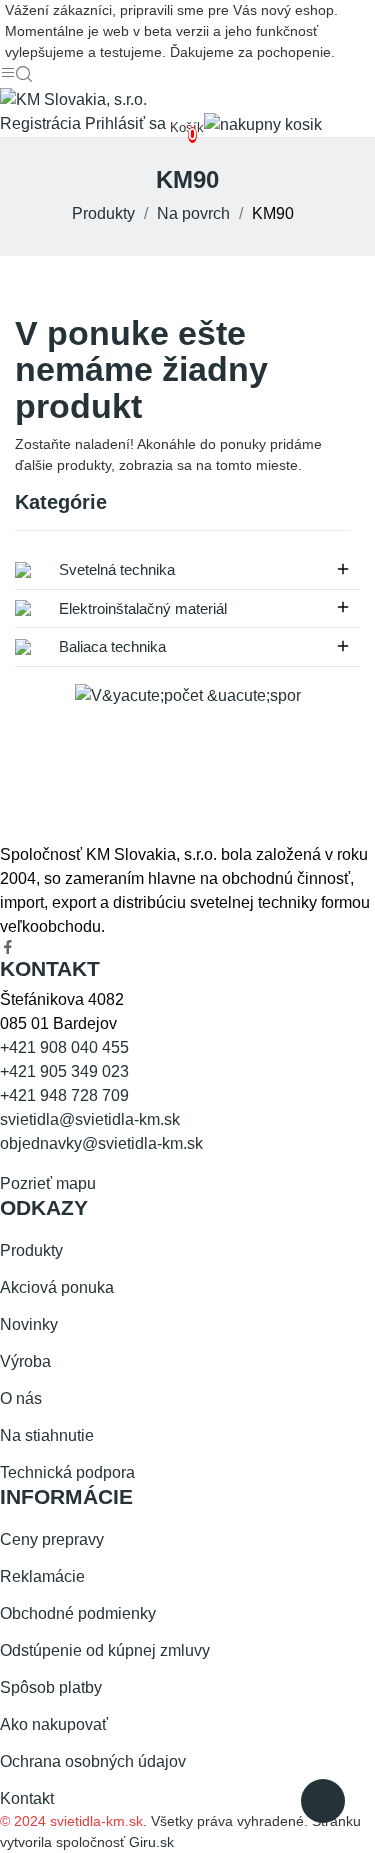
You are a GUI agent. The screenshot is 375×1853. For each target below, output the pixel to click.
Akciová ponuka (57, 1287)
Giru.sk (151, 1842)
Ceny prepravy (52, 1539)
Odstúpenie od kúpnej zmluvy (105, 1650)
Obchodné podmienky (78, 1613)
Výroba (25, 1361)
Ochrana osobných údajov (93, 1761)
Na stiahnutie (47, 1435)
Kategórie (61, 502)
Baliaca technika (110, 646)
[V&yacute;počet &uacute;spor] (188, 694)
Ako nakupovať (54, 1724)
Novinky (29, 1324)
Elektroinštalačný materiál (141, 608)
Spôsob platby (51, 1687)
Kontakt (27, 1798)
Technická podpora (67, 1472)
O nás (21, 1398)
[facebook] (8, 948)
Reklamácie (42, 1576)
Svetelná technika (115, 569)
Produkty (31, 1250)
